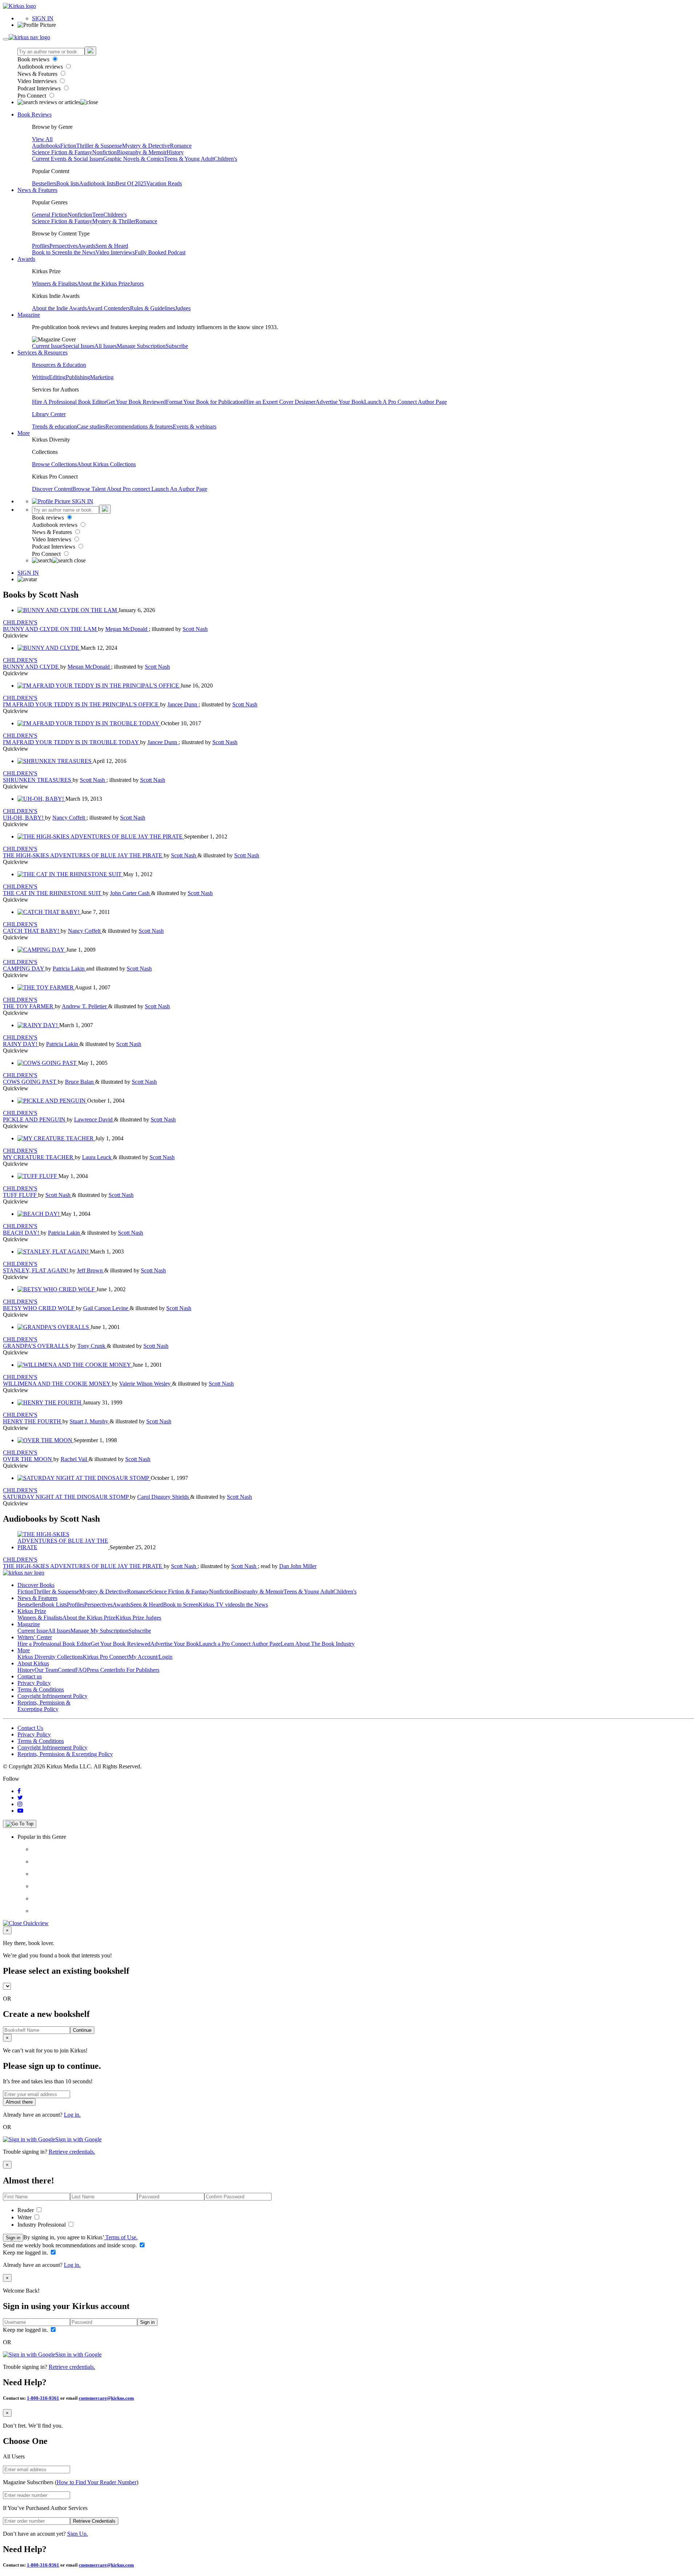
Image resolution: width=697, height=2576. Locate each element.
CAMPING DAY (24, 969)
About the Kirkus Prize (103, 284)
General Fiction (50, 215)
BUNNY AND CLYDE (32, 667)
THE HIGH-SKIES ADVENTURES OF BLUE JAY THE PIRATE (83, 855)
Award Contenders (108, 308)
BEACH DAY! (22, 1233)
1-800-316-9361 (43, 2398)
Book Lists (54, 1605)
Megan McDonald (127, 629)
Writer (25, 2217)
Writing (40, 377)
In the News (81, 252)
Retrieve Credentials (94, 2521)
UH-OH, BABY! (24, 818)
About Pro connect (129, 489)
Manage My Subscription (99, 1631)
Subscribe (177, 346)
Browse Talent (89, 489)
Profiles (41, 246)
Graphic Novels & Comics (134, 159)
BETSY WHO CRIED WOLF (39, 1308)
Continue (82, 2030)
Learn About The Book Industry (318, 1644)
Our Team (46, 1670)
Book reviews (34, 59)
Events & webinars (195, 426)
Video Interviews (38, 81)
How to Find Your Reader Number (97, 2482)
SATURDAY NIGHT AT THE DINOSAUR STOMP (66, 1497)
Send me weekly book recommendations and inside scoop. (71, 2245)
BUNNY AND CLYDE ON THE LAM (50, 629)
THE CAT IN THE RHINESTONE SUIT (53, 893)
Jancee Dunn (183, 704)
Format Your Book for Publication (205, 402)
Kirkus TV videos (219, 1605)
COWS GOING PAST (30, 1082)
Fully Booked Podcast (160, 252)
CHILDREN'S (20, 622)
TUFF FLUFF (21, 1195)
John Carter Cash (131, 893)
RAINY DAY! (21, 1044)
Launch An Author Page (179, 489)
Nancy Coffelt (69, 818)
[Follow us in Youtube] (20, 1811)
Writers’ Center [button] (35, 1637)
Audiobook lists (97, 183)
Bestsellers (44, 183)
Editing (57, 377)
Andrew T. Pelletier (85, 1006)
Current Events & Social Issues (68, 159)
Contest (66, 1670)
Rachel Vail (75, 1459)
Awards (87, 246)
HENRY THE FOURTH (33, 1421)
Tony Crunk (92, 1346)
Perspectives (64, 246)
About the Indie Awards (59, 308)
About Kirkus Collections (106, 464)
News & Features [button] (37, 190)
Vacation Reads (164, 183)
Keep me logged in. (26, 2253)
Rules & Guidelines (152, 308)
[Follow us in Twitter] (20, 1798)
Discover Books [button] (36, 1585)
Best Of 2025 (131, 183)
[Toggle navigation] (6, 39)
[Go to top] (20, 1824)
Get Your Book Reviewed (136, 402)
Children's (225, 159)
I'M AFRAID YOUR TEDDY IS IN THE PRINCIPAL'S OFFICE (81, 704)
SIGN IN (43, 18)
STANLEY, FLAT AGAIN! (36, 1270)
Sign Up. (78, 2534)
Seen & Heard (112, 246)
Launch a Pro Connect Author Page (240, 1644)
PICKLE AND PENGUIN (35, 1119)
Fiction (68, 146)
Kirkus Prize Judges (138, 1618)
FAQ (81, 1670)
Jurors (137, 284)
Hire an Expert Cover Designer (280, 402)
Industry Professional (42, 2225)
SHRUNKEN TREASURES (38, 780)
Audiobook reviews (41, 67)
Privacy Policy (34, 1683)
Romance (181, 146)
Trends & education (54, 426)
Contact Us (30, 1728)
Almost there (19, 2102)
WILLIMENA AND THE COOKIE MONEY (57, 1384)
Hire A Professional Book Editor (69, 402)
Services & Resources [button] (42, 352)
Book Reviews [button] (34, 114)
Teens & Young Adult (189, 159)
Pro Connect (32, 96)
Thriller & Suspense (99, 146)
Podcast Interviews (40, 88)
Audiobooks (46, 146)
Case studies (91, 426)
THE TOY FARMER (29, 1006)
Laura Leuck (97, 1157)
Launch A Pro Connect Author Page (405, 402)
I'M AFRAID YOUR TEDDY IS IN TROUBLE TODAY (72, 742)
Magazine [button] (29, 315)
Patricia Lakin (69, 969)
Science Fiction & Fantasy (62, 152)
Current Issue (47, 346)
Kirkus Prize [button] (32, 1611)
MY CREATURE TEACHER (39, 1157)
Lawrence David (94, 1119)
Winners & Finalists (54, 284)
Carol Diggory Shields (164, 1497)
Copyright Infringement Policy (52, 1696)
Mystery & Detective (146, 146)
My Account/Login (150, 1657)
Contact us (30, 1676)
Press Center (101, 1670)
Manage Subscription (141, 346)
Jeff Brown (91, 1270)
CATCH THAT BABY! (32, 931)
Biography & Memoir (142, 152)
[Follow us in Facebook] (19, 1791)
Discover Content (52, 489)
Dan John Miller (298, 1566)
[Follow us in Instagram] (20, 1804)
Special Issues (78, 346)
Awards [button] (26, 259)
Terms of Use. (121, 2237)
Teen (98, 215)
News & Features (38, 74)
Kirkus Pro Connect (106, 1657)
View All (42, 139)
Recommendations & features (139, 426)
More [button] (24, 433)
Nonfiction (105, 152)
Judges (183, 308)
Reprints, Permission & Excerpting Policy (44, 1706)
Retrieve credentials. (72, 2152)
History (175, 152)
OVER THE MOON (28, 1459)
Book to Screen (50, 252)
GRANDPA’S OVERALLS (36, 1346)
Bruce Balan (80, 1082)
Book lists (68, 183)
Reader (26, 2210)
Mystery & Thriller (114, 221)
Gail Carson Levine (106, 1308)
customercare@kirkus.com (106, 2398)
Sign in (13, 2238)
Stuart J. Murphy (90, 1421)
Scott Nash (195, 629)
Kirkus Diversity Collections (50, 1657)
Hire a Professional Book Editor (54, 1644)
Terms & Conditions (41, 1689)
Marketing (102, 377)
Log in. (72, 2115)
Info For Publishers (137, 1670)
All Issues (106, 346)
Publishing (78, 377)
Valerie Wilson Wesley (146, 1384)
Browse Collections (54, 464)
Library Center (49, 414)
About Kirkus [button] (33, 1663)
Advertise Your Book (340, 402)
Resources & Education (59, 365)
